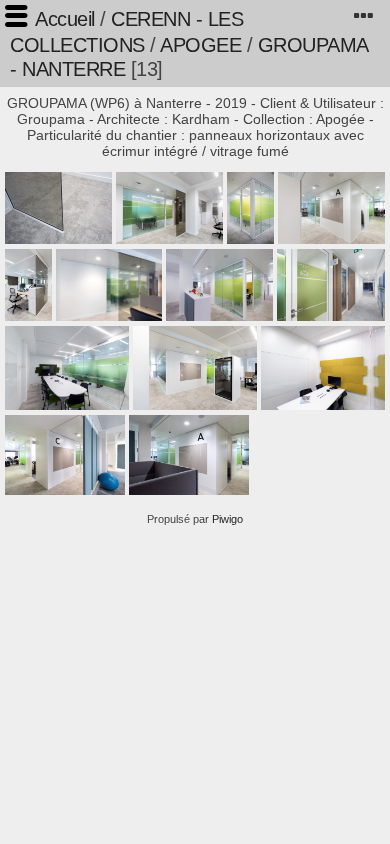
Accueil (65, 19)
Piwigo (227, 519)
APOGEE (200, 45)
